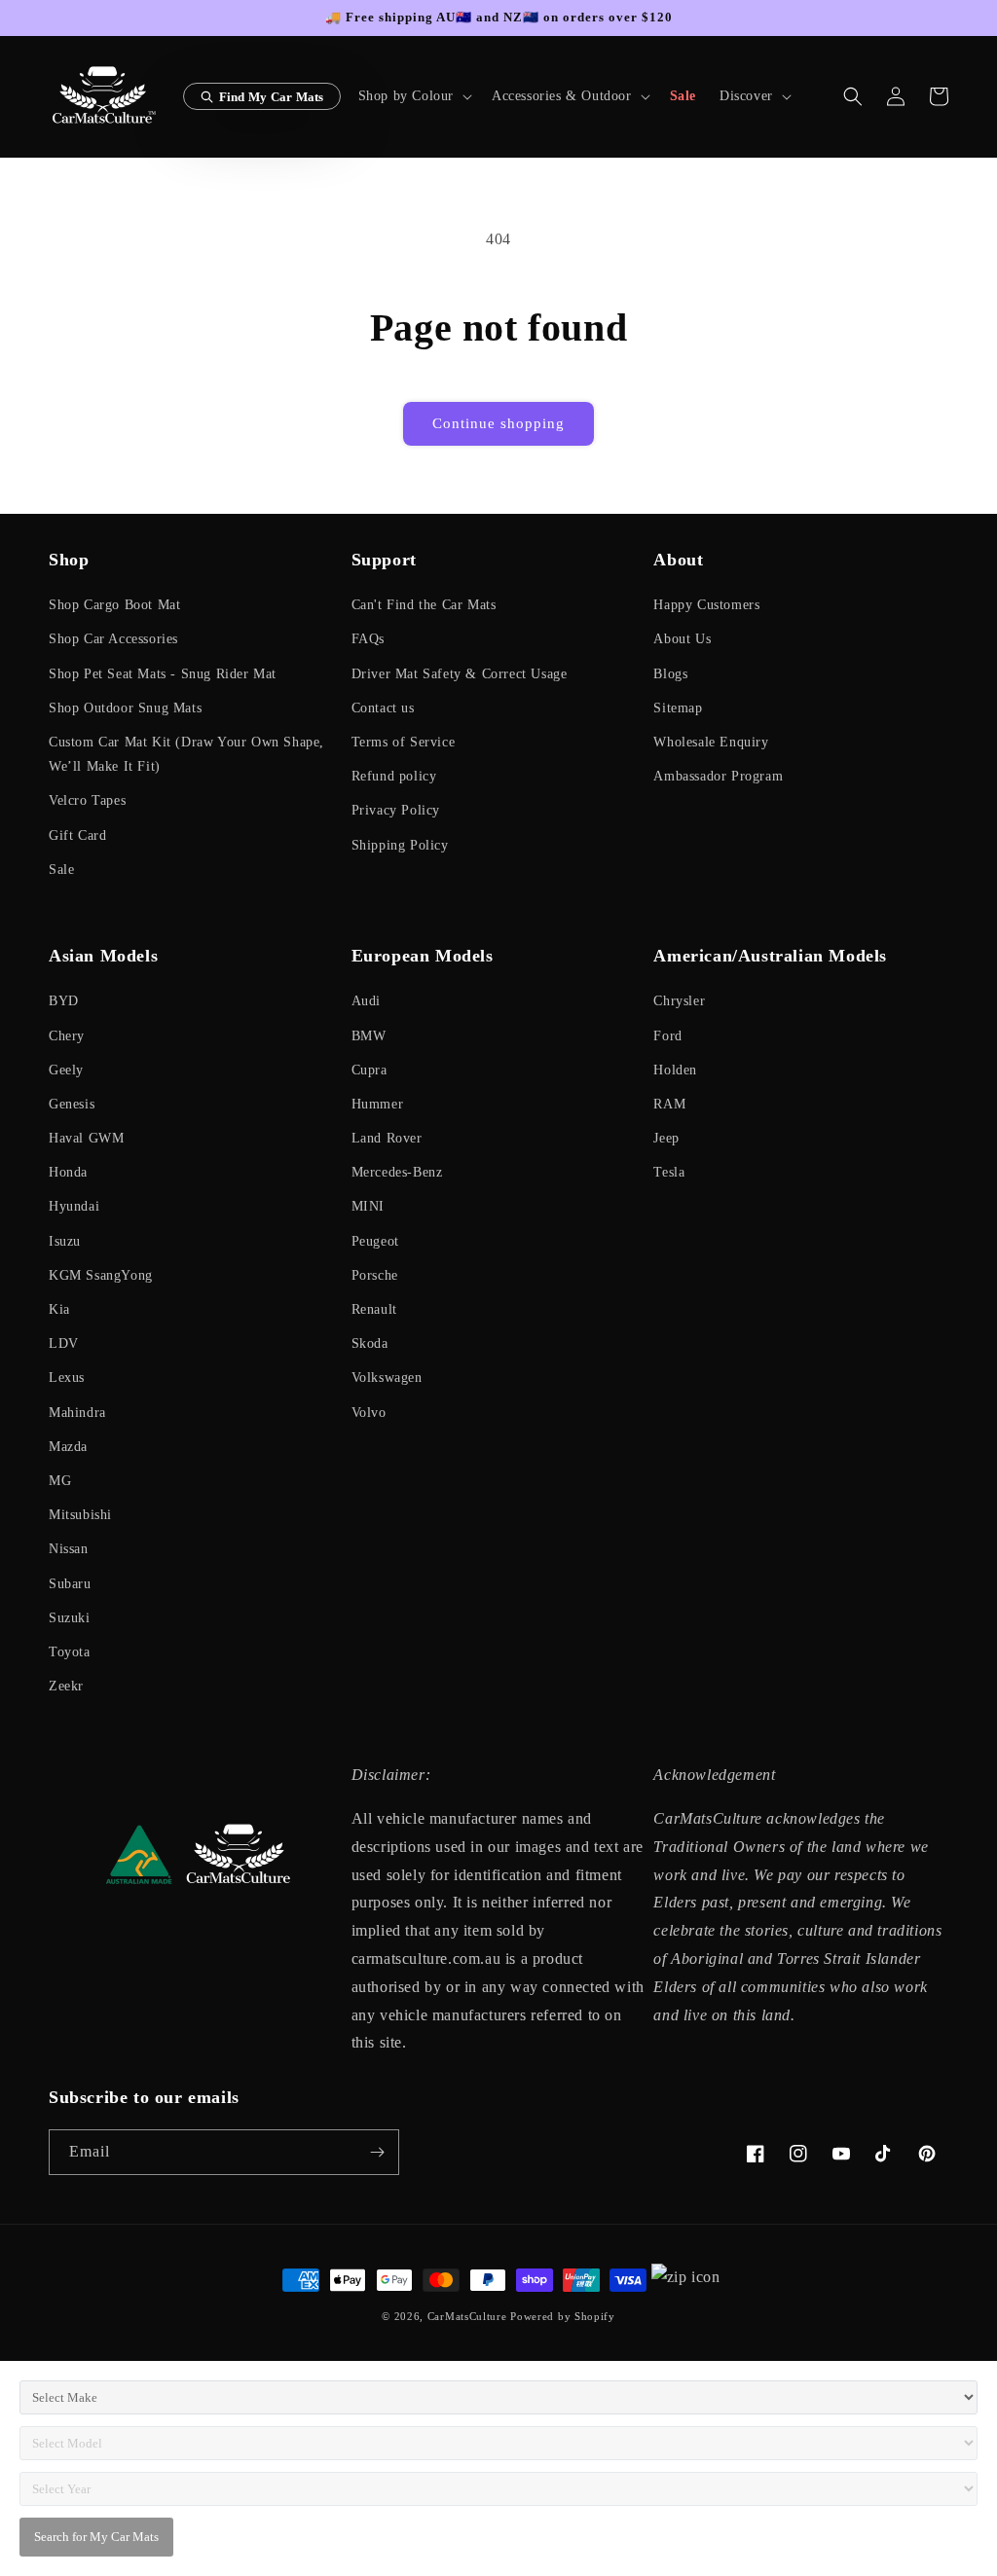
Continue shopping (498, 423)
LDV (64, 1343)
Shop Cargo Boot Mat (114, 605)
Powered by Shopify (563, 2316)
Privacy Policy (396, 810)
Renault (374, 1309)
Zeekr (66, 1686)
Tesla (669, 1172)
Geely (66, 1070)
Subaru (70, 1584)
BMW (369, 1036)
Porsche (375, 1275)
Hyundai (74, 1206)
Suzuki (70, 1618)
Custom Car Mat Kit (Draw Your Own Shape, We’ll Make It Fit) (186, 754)
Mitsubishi (80, 1515)
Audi (366, 1001)
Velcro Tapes (87, 800)
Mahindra (77, 1413)
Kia (59, 1309)
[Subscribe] (377, 2152)
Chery (67, 1036)
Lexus (67, 1378)
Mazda (68, 1447)
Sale (61, 870)
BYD (64, 1001)
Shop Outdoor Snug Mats (125, 708)
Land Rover (387, 1138)
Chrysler (679, 1001)
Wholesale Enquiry (711, 742)
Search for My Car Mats (96, 2537)
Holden (675, 1070)
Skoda (370, 1343)
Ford (667, 1036)
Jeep (666, 1138)
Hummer (378, 1104)
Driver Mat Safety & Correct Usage (460, 674)
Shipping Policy (400, 845)
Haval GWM (86, 1138)
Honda (68, 1172)
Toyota (70, 1652)
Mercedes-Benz (397, 1172)
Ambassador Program (718, 776)
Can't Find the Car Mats (424, 605)
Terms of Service (404, 742)
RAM (669, 1104)
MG (60, 1481)
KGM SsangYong (101, 1275)
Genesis (72, 1104)
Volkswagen (387, 1378)
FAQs (368, 639)
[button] (413, 96)
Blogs (670, 674)
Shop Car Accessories (113, 639)
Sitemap (678, 708)
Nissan (69, 1549)
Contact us (383, 708)
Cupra (369, 1070)
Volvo (369, 1413)
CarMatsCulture (467, 2316)
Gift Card (77, 835)
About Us (682, 639)
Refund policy (394, 776)
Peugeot (375, 1241)
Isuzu (65, 1241)
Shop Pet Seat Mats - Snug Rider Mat (163, 674)
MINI (368, 1206)
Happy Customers (706, 605)
